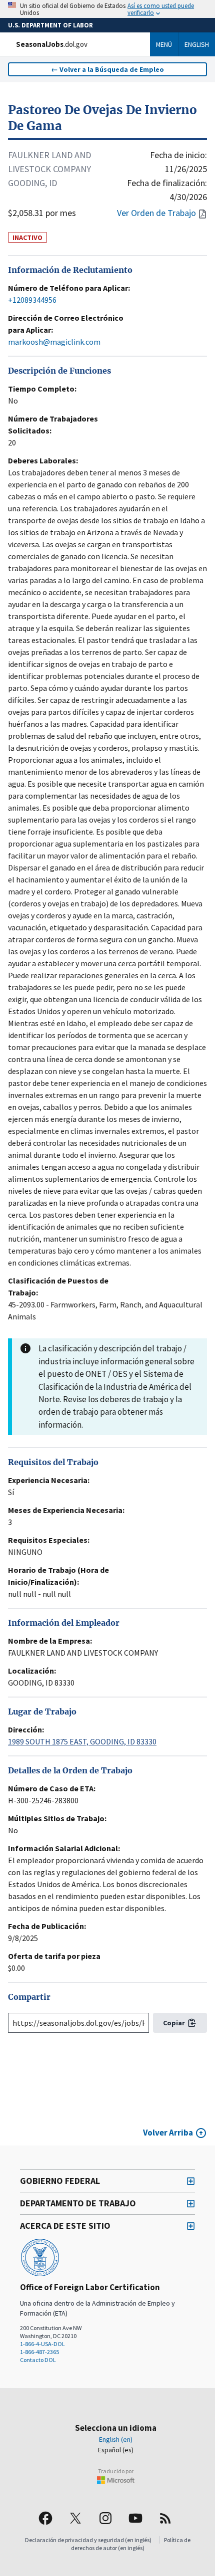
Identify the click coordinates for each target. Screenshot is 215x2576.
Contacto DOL (38, 2360)
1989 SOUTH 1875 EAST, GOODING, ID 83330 (82, 1741)
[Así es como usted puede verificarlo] (107, 9)
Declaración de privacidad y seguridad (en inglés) (88, 2540)
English (197, 44)
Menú (164, 44)
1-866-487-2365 (39, 2352)
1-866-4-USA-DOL (42, 2344)
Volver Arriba (168, 2133)
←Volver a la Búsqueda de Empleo (107, 69)
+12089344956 (32, 300)
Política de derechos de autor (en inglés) (131, 2544)
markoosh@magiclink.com (54, 342)
